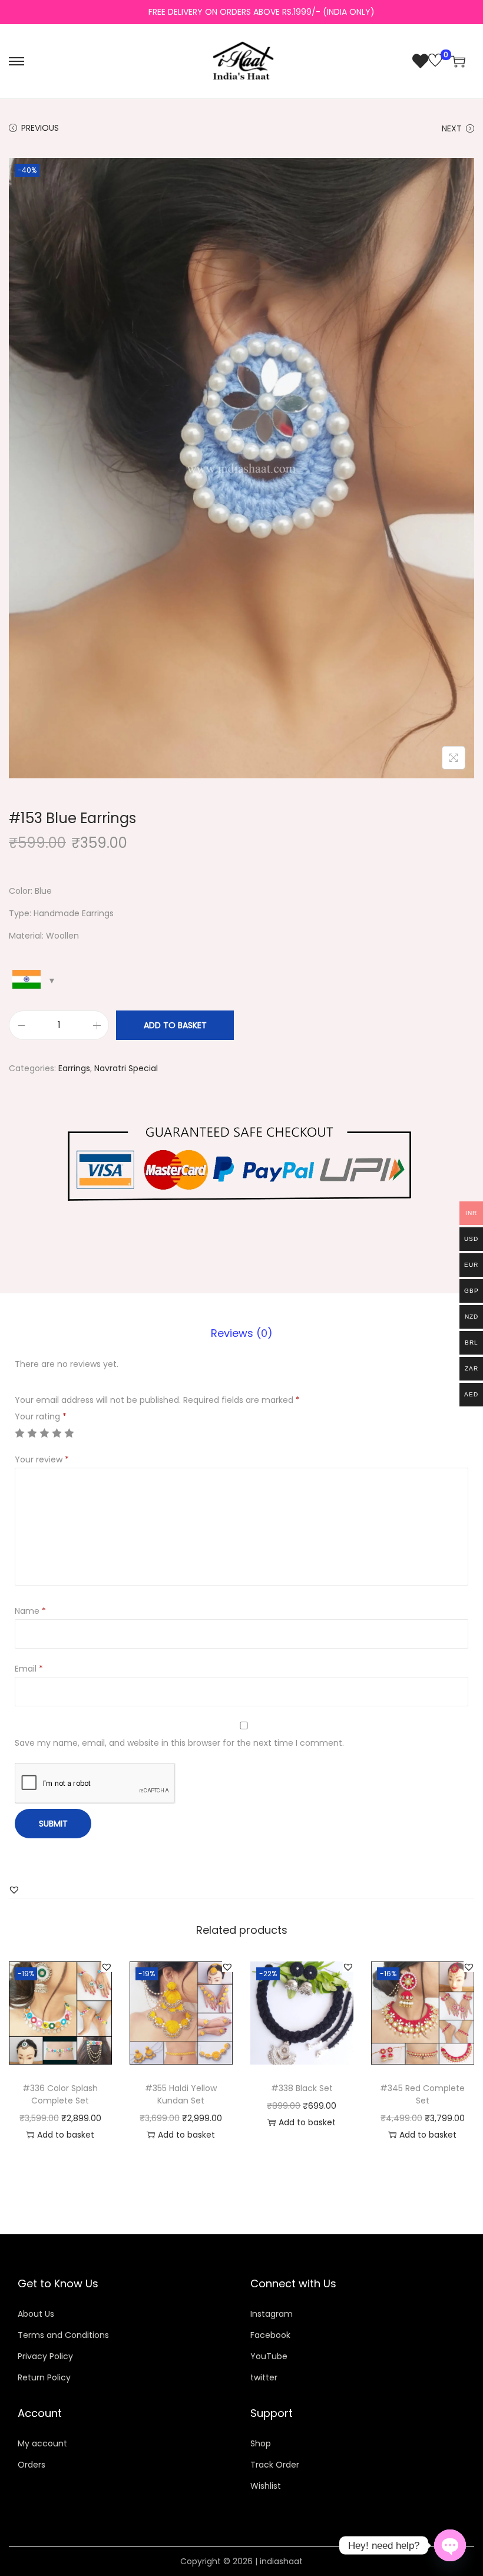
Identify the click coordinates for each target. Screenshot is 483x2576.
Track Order (275, 2465)
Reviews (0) (242, 1333)
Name (30, 1611)
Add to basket (175, 1025)
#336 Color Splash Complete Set (60, 2094)
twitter (264, 2377)
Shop (261, 2443)
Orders (32, 2465)
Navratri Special (126, 1068)
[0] (427, 61)
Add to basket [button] (66, 2135)
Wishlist (266, 2486)
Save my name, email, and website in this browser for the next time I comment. (179, 1743)
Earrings (74, 1068)
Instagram (272, 2314)
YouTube (269, 2356)
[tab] (242, 1333)
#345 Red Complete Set (422, 2094)
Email (29, 1669)
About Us (36, 2314)
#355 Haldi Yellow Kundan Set (181, 2094)
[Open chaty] (450, 2545)
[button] (14, 1890)
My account (42, 2443)
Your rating (41, 1416)
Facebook (270, 2335)
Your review (42, 1459)
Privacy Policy (45, 2356)
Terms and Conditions (63, 2335)
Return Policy (44, 2377)
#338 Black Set (302, 2088)
